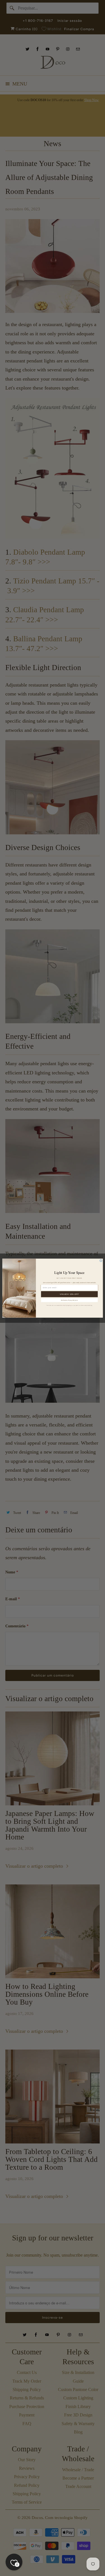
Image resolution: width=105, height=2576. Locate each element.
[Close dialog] (101, 1260)
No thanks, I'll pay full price (69, 1300)
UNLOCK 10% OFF (69, 1294)
